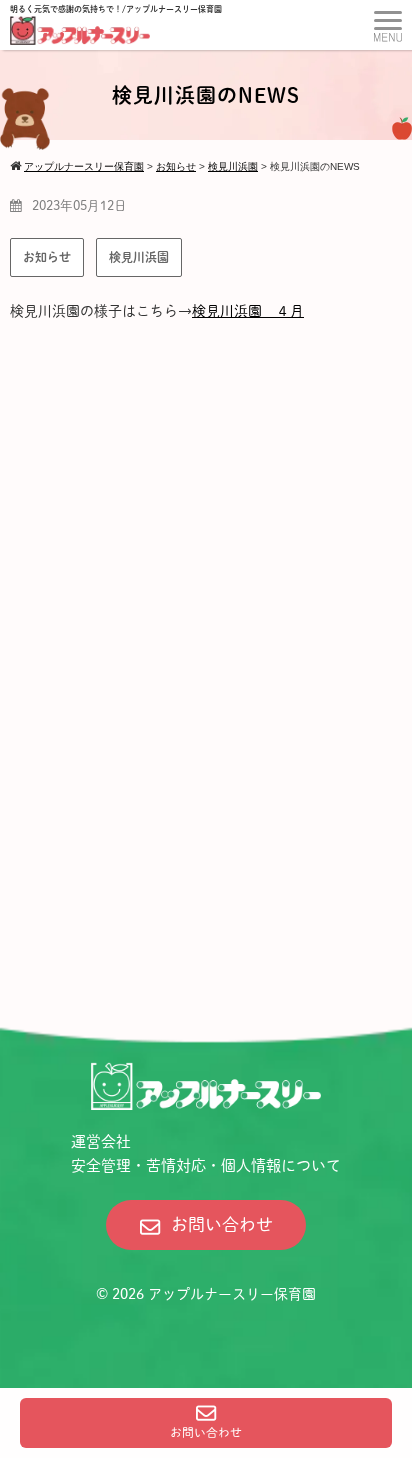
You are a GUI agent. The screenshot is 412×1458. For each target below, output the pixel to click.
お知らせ (47, 257)
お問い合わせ (206, 1432)
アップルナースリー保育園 (232, 1294)
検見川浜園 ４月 (248, 311)
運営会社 (101, 1141)
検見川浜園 (139, 257)
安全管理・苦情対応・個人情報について (206, 1165)
